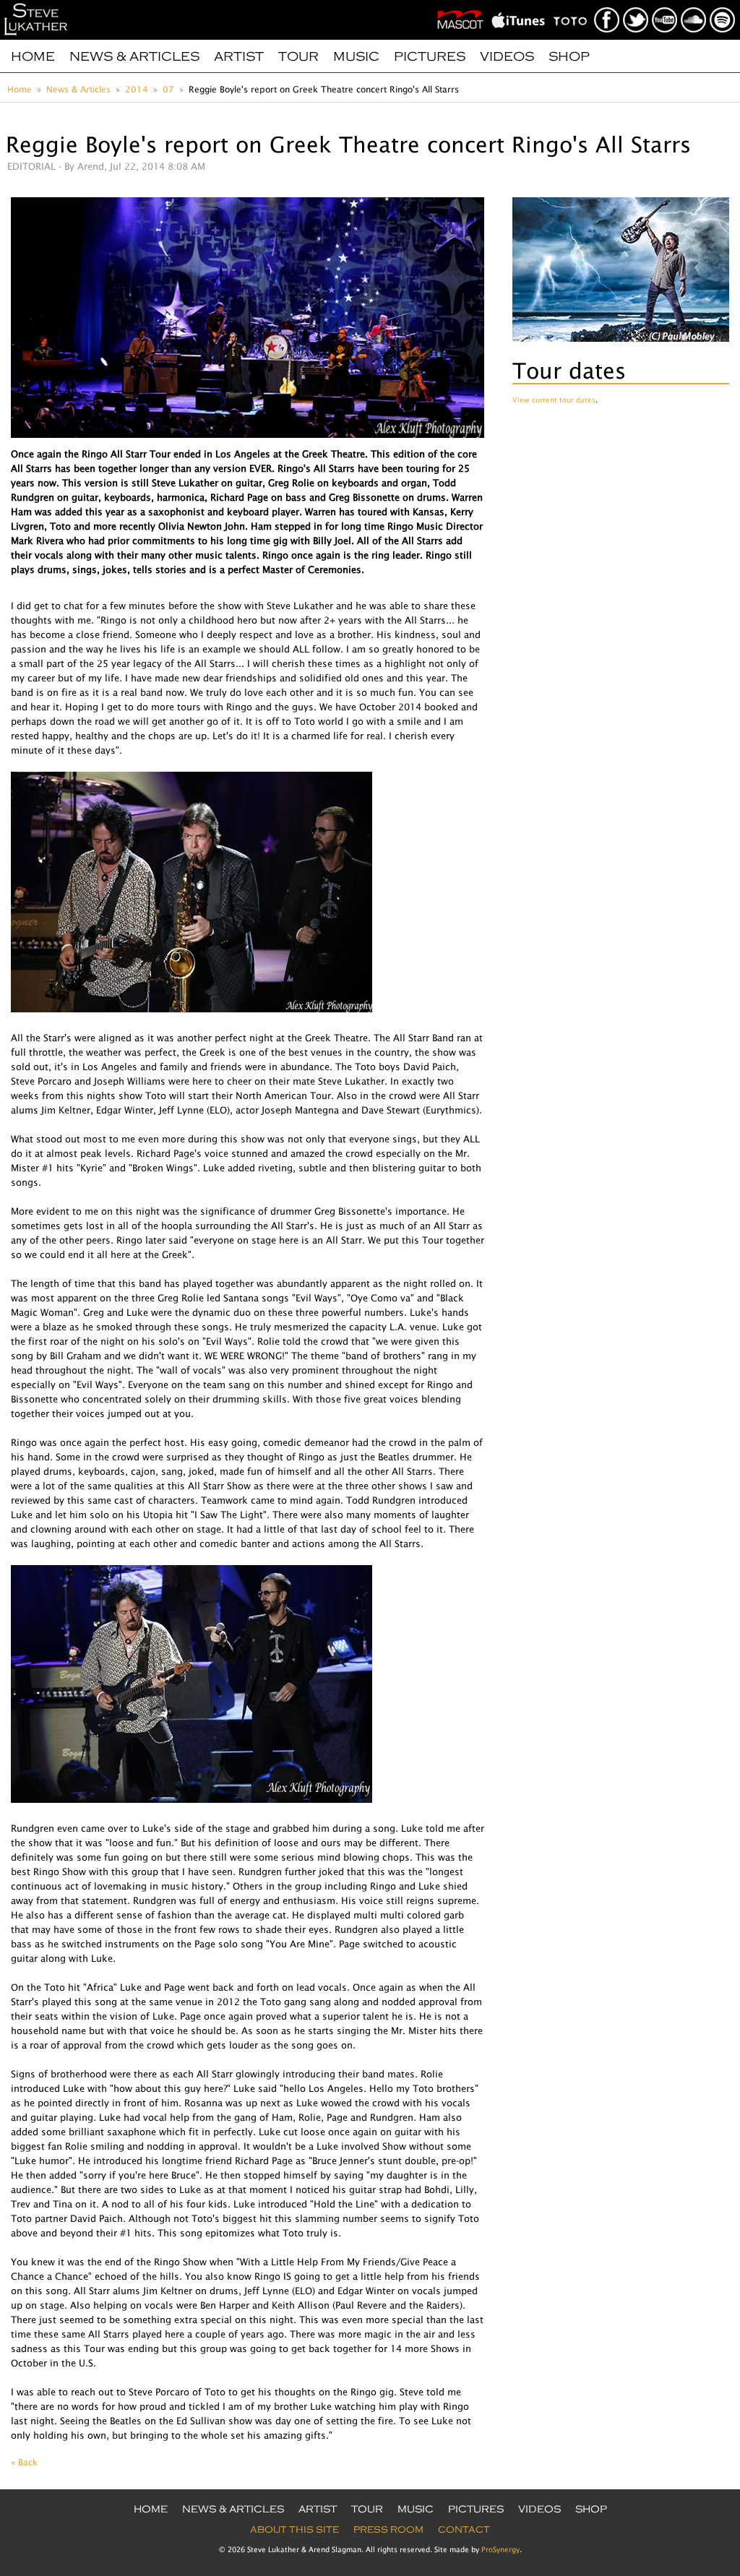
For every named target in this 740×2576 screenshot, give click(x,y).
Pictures (430, 56)
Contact (464, 2530)
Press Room (388, 2530)
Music (356, 56)
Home (33, 56)
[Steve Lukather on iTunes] (521, 4)
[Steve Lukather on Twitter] (636, 4)
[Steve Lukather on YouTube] (665, 4)
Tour (298, 56)
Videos (507, 56)
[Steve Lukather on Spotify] (723, 4)
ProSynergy (500, 2549)
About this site (294, 2530)
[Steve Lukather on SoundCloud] (694, 4)
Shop (569, 56)
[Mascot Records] (463, 4)
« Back (24, 2462)
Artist (239, 56)
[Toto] (573, 4)
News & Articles (134, 56)
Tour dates (569, 370)
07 (168, 89)
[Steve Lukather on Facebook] (607, 4)
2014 (137, 89)
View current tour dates (554, 400)
